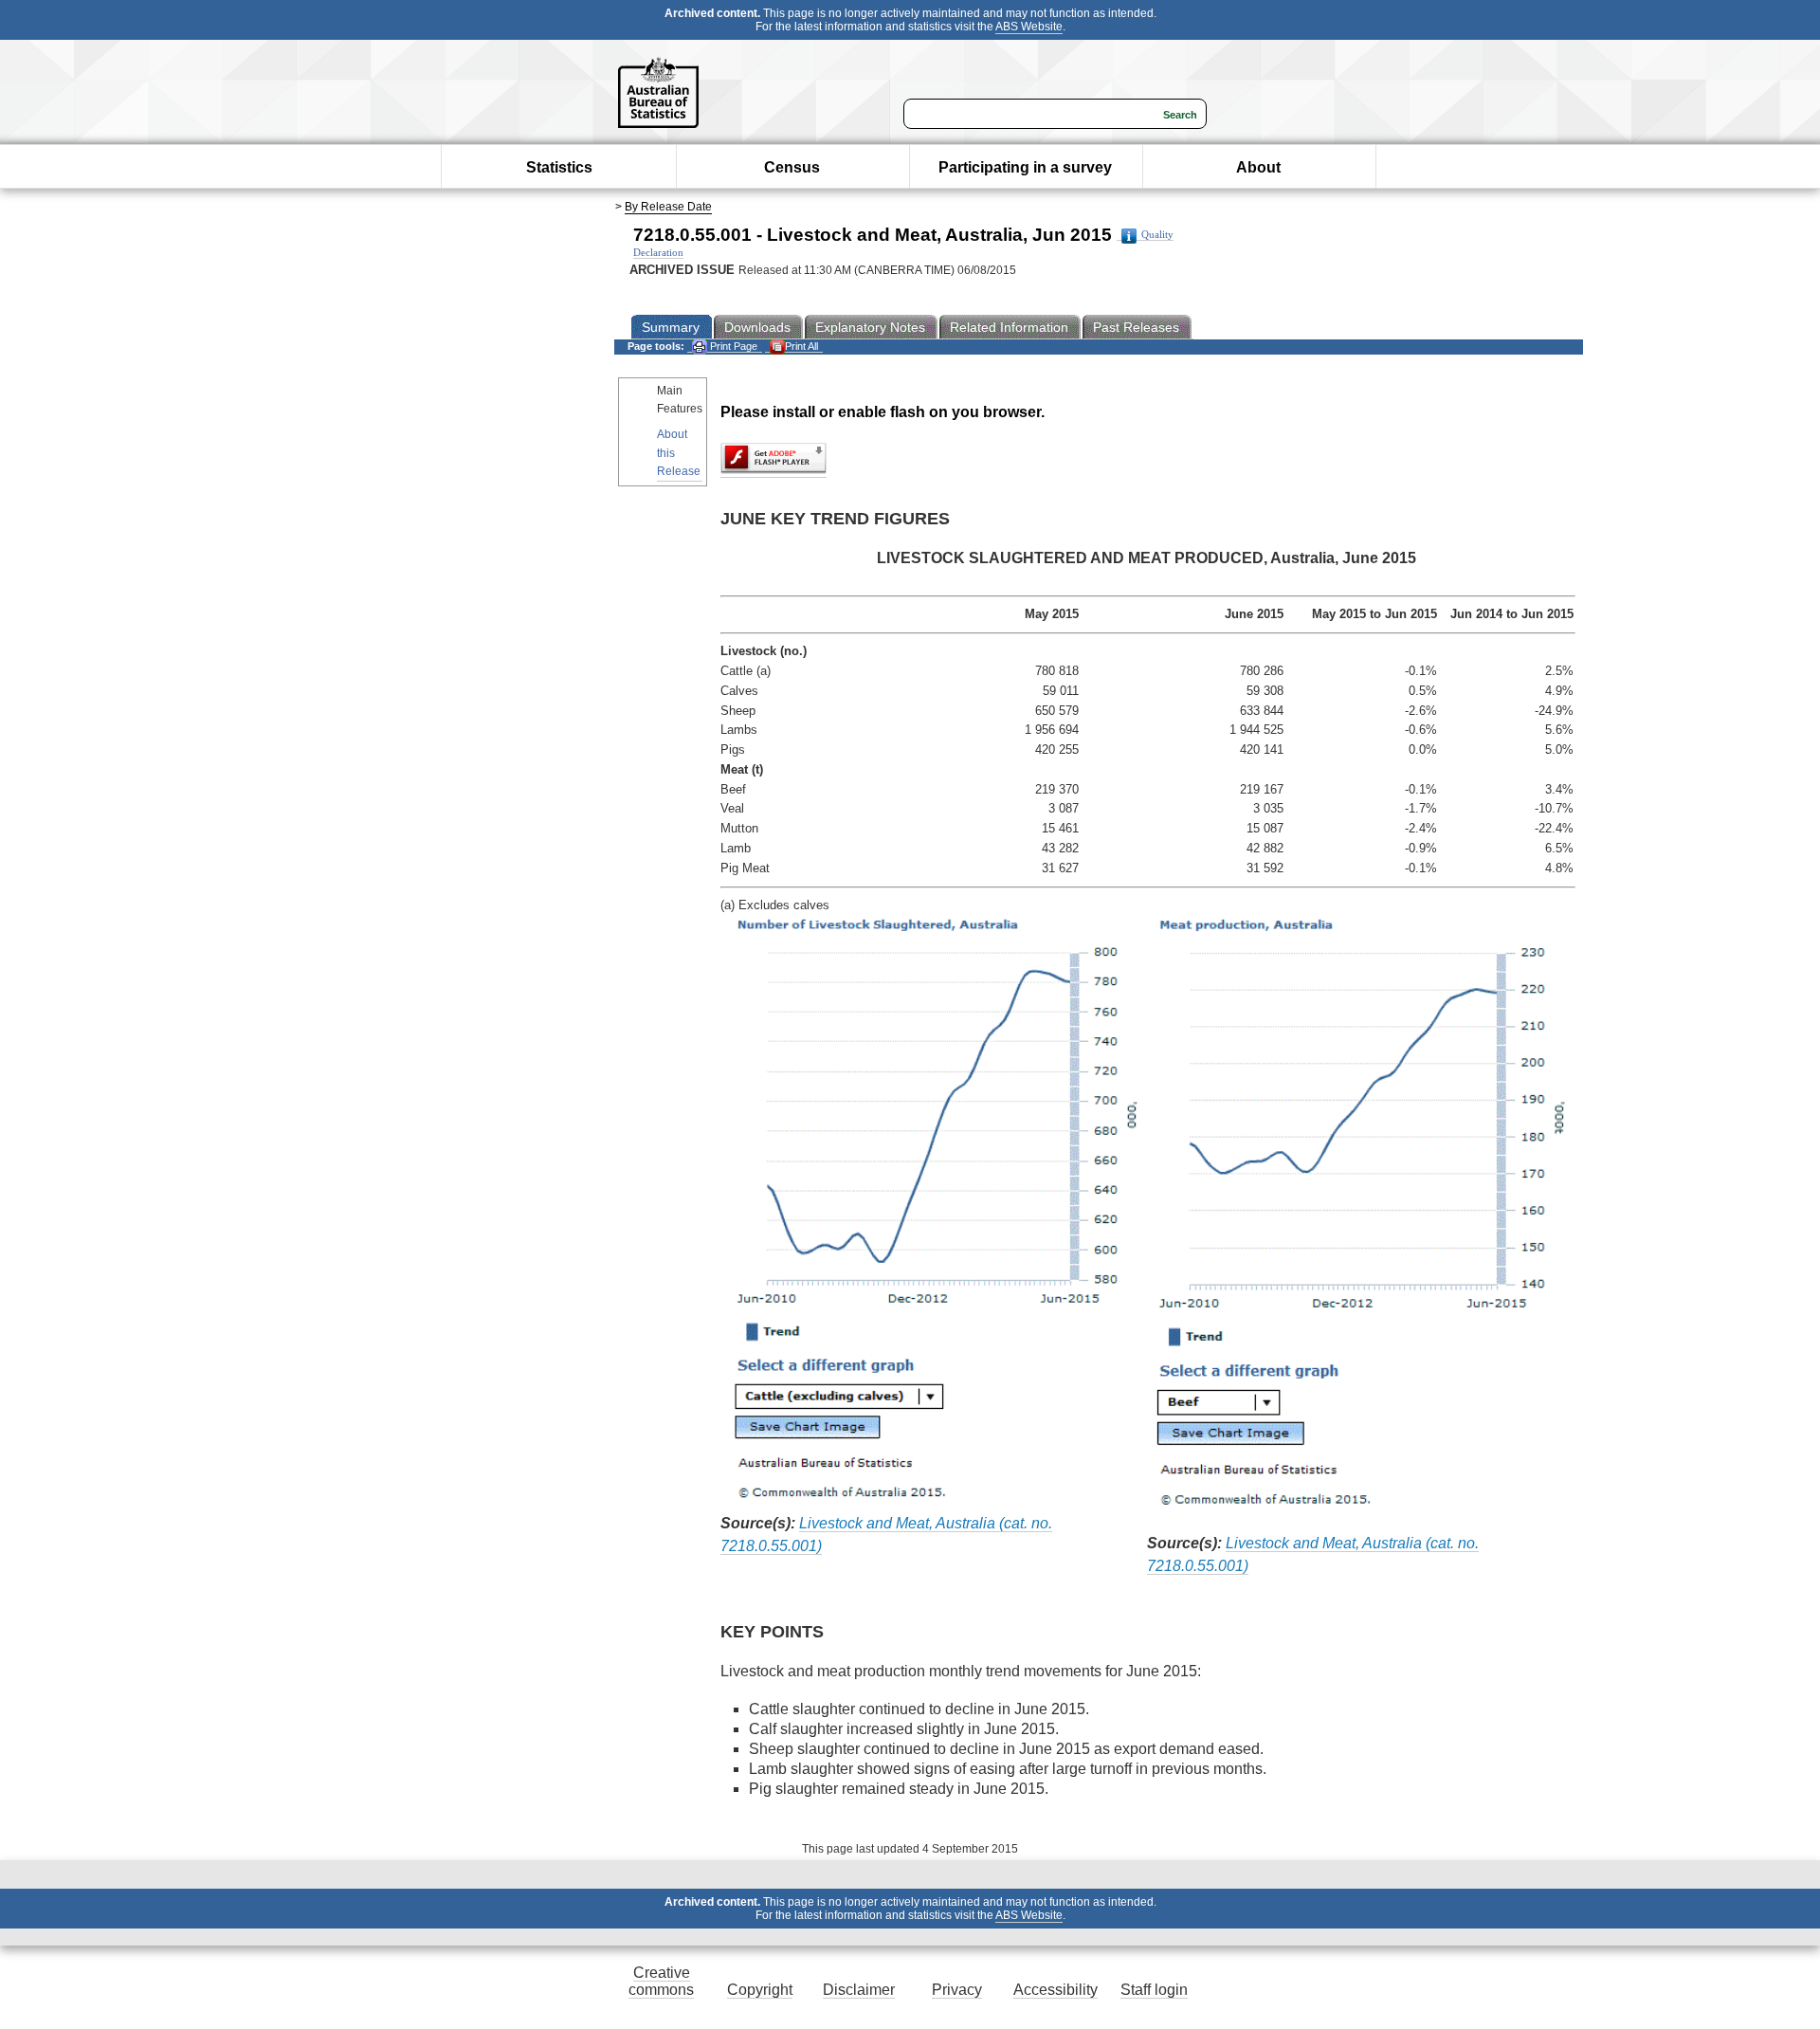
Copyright (760, 1990)
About (1258, 167)
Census (792, 167)
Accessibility (1056, 1990)
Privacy (957, 1990)
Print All (801, 346)
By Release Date (668, 207)
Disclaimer (859, 1990)
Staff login (1154, 1990)
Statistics (559, 167)
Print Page (732, 346)
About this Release (679, 452)
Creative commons (661, 1981)
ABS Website (1029, 27)
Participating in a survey (1025, 167)
